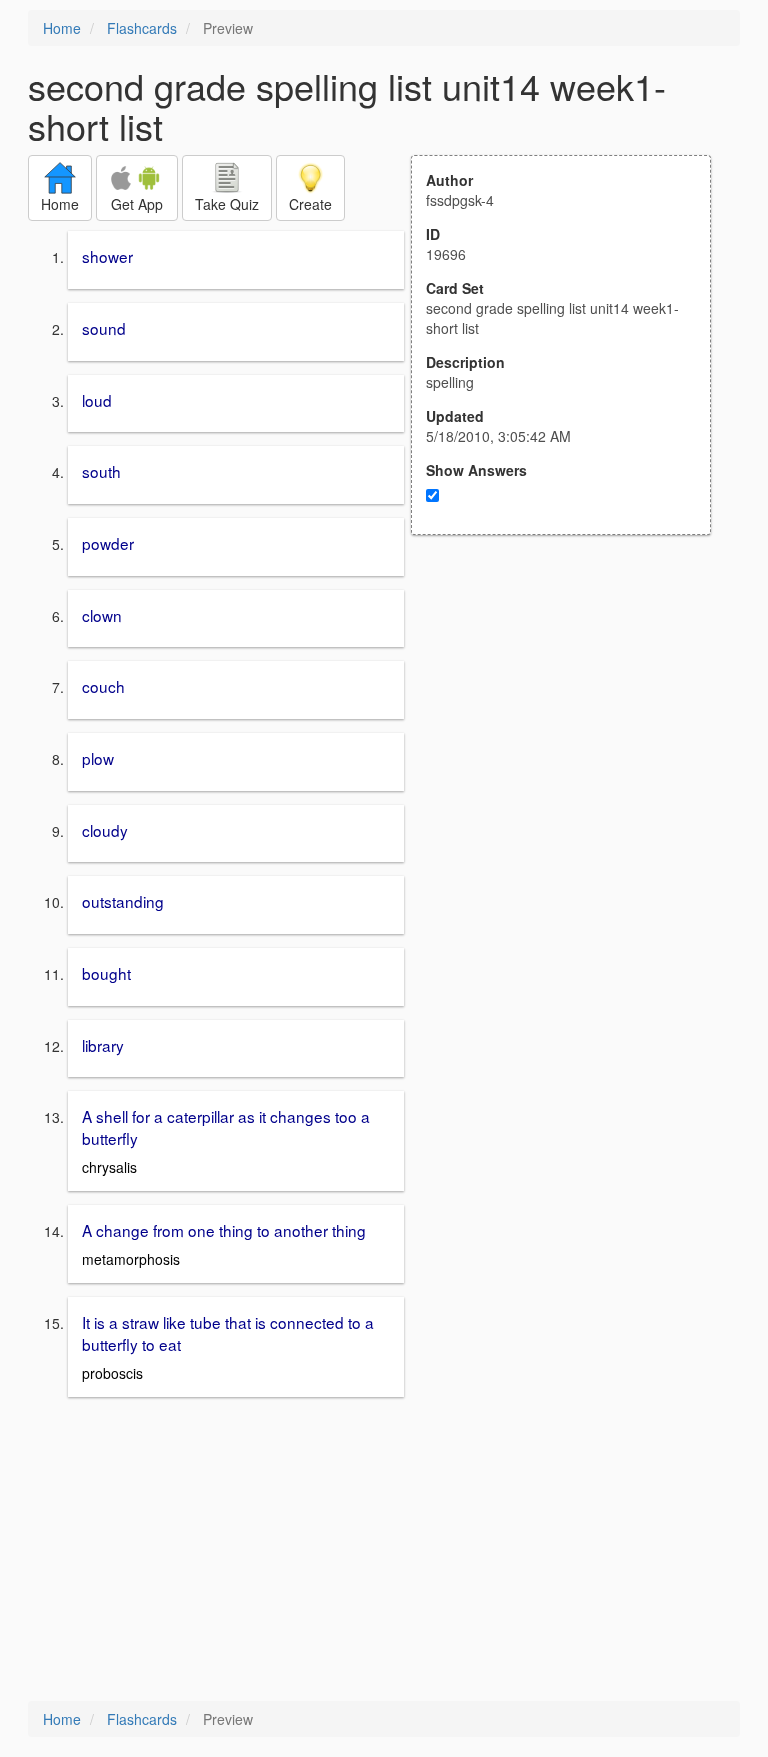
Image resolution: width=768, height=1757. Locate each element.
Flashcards (142, 28)
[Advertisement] (572, 731)
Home (62, 28)
